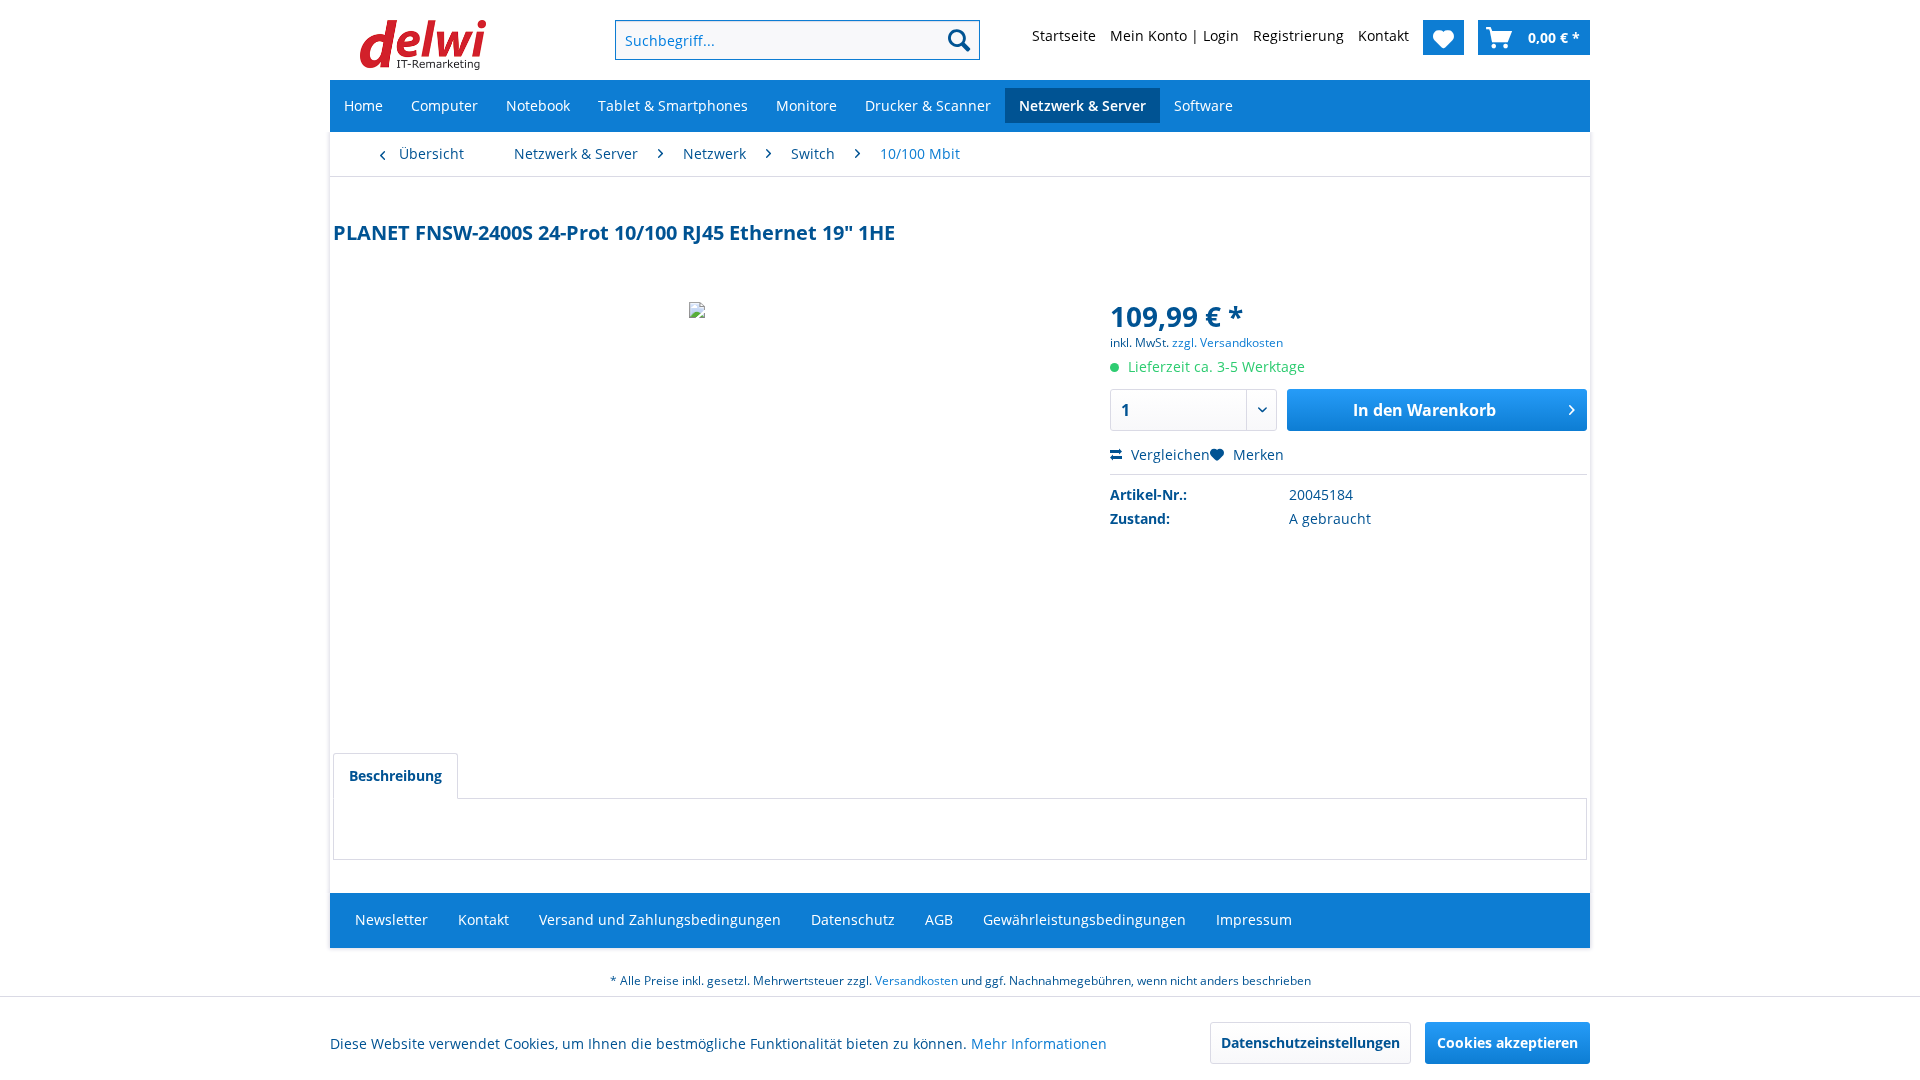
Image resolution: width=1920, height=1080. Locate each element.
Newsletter (391, 919)
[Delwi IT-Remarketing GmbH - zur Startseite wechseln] (423, 45)
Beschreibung (395, 775)
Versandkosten (916, 980)
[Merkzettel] (1443, 37)
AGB (939, 919)
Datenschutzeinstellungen (1310, 1042)
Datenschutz (853, 919)
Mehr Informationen (1039, 1043)
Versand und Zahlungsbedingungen (660, 919)
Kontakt (483, 919)
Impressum (1254, 919)
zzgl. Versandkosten (1227, 342)
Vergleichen (1168, 454)
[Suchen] (959, 40)
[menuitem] (765, 40)
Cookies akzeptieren (1507, 1042)
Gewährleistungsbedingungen (1084, 919)
